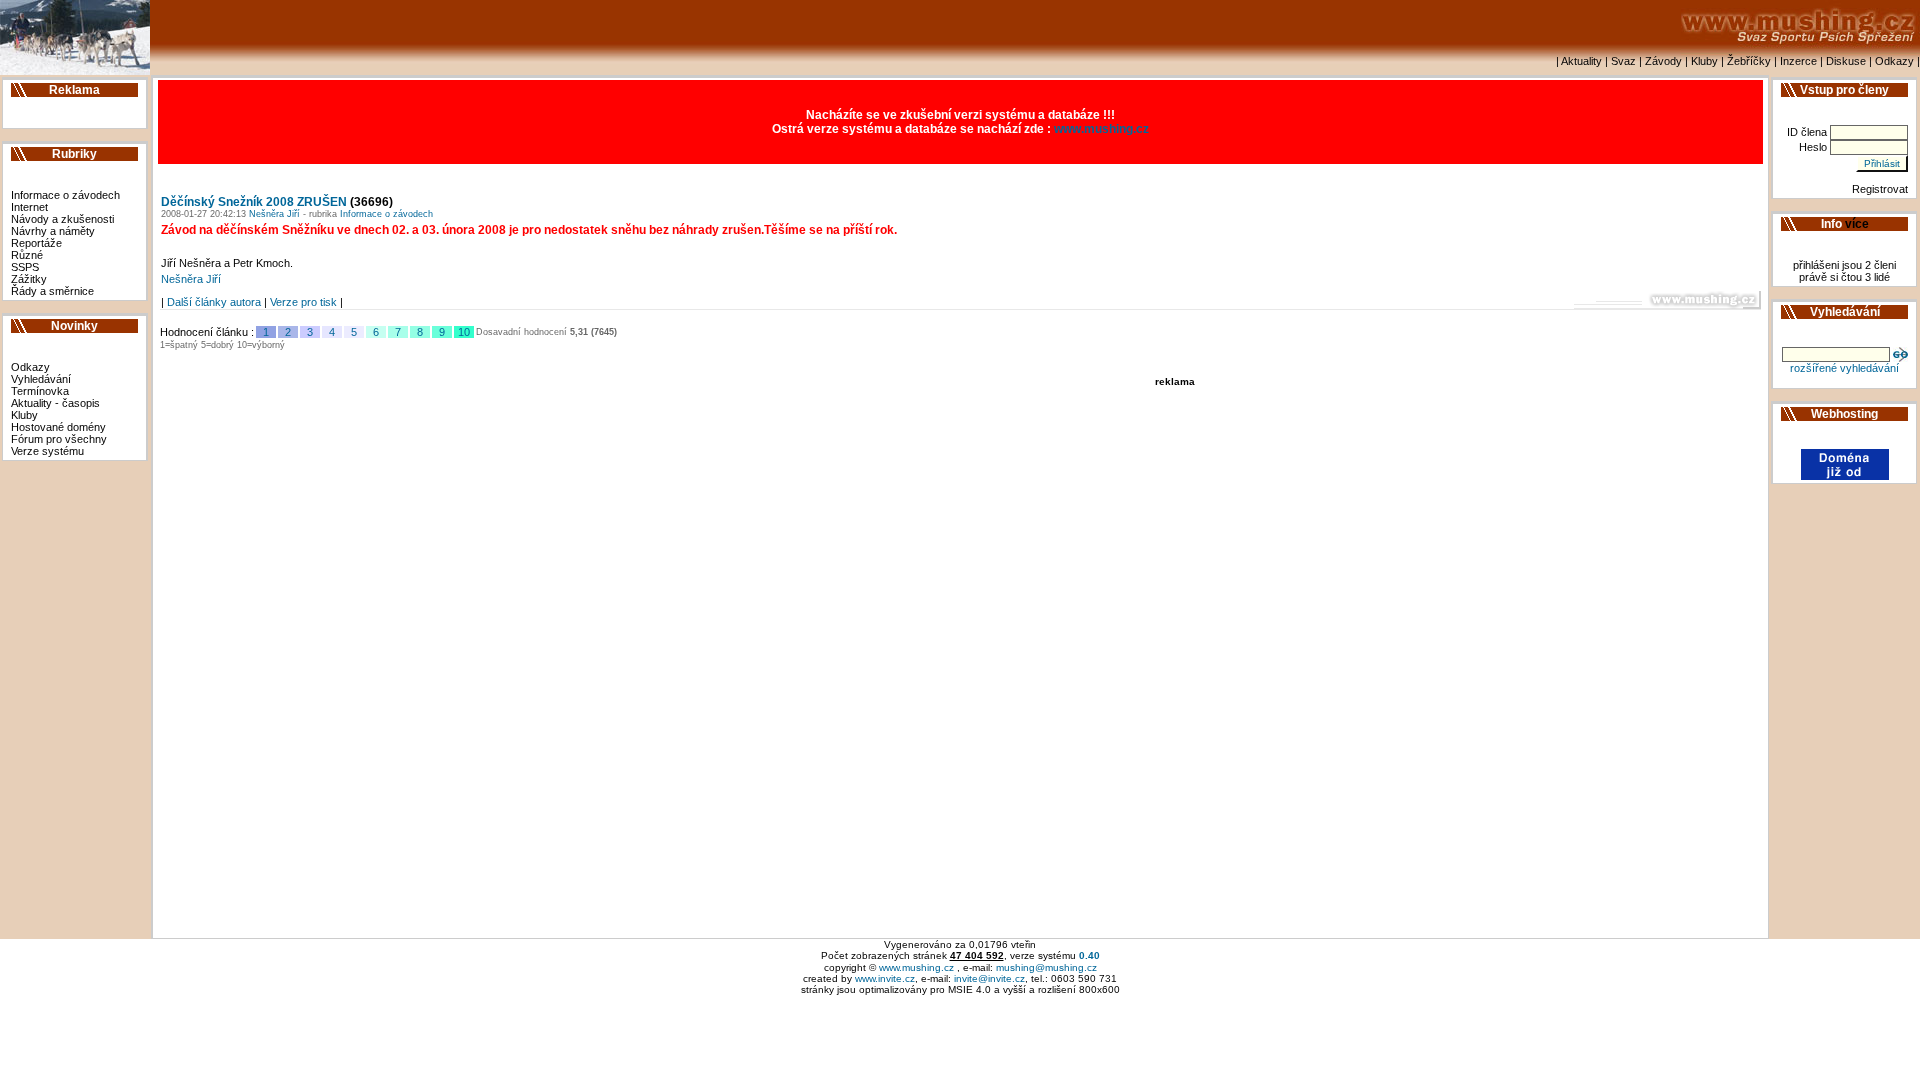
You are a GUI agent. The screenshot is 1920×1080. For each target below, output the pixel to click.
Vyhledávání (41, 379)
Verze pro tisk (303, 302)
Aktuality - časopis (55, 403)
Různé (27, 255)
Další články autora (214, 302)
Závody (1663, 61)
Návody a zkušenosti (62, 219)
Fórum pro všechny (59, 439)
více (1857, 224)
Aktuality (1581, 61)
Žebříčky (1749, 61)
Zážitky (29, 279)
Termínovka (40, 391)
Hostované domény (58, 427)
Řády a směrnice (52, 291)
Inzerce (1798, 61)
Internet (29, 207)
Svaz (1623, 61)
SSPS (25, 267)
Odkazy (1894, 61)
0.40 (1089, 955)
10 (464, 332)
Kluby (1704, 61)
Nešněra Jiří (273, 214)
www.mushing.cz (1101, 129)
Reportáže (36, 243)
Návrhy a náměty (53, 231)
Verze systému (47, 451)
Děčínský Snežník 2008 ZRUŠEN (254, 202)
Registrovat (1880, 189)
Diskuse (1846, 61)
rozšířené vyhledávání (1844, 368)
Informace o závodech (65, 195)
